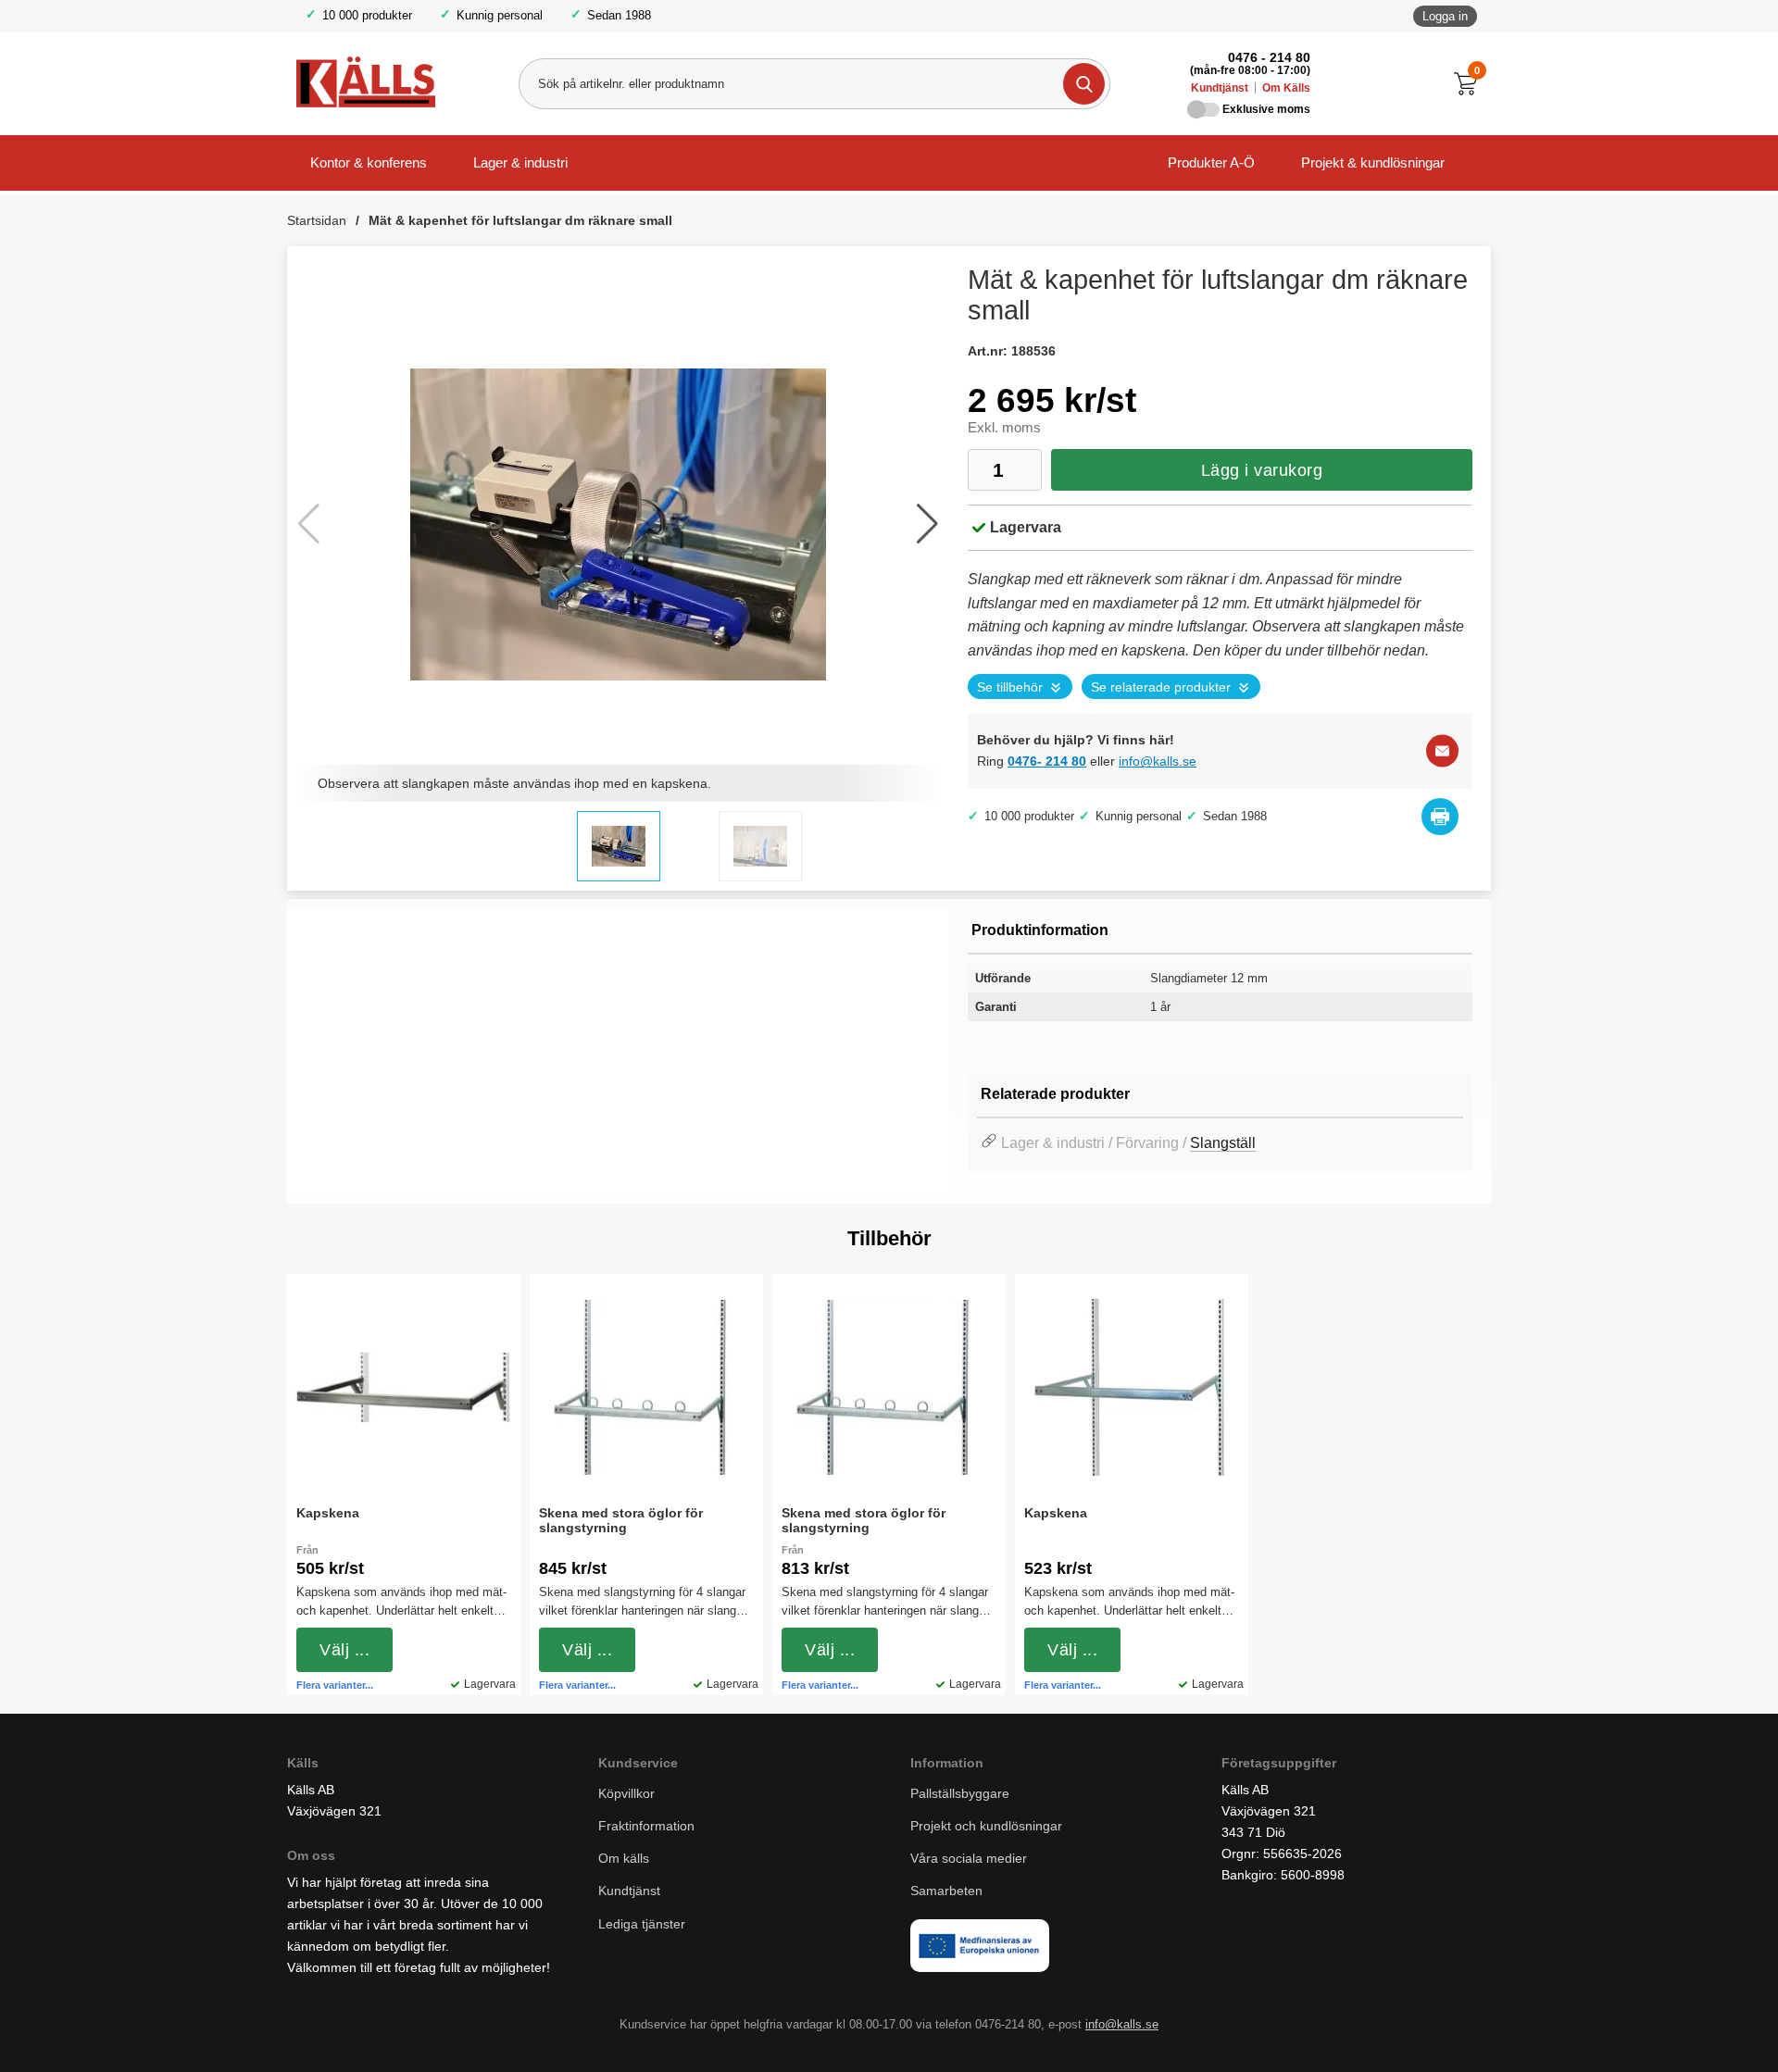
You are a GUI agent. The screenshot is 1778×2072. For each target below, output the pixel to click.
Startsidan (317, 220)
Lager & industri (520, 162)
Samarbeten (948, 1891)
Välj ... (344, 1650)
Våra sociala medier (969, 1858)
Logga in (1445, 16)
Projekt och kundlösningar (986, 1826)
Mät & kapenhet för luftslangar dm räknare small (520, 220)
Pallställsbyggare (960, 1793)
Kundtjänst (1220, 88)
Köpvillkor (626, 1793)
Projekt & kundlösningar (1373, 162)
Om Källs (1286, 88)
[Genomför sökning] (1084, 84)
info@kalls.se (1158, 761)
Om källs (624, 1858)
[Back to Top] (1667, 2030)
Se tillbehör (1010, 687)
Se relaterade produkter (1161, 687)
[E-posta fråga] (1442, 751)
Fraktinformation (646, 1826)
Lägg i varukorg (1262, 470)
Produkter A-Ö (1211, 162)
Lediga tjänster (642, 1924)
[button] (927, 524)
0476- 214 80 (1047, 761)
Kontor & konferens (369, 162)
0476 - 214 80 (1269, 57)
